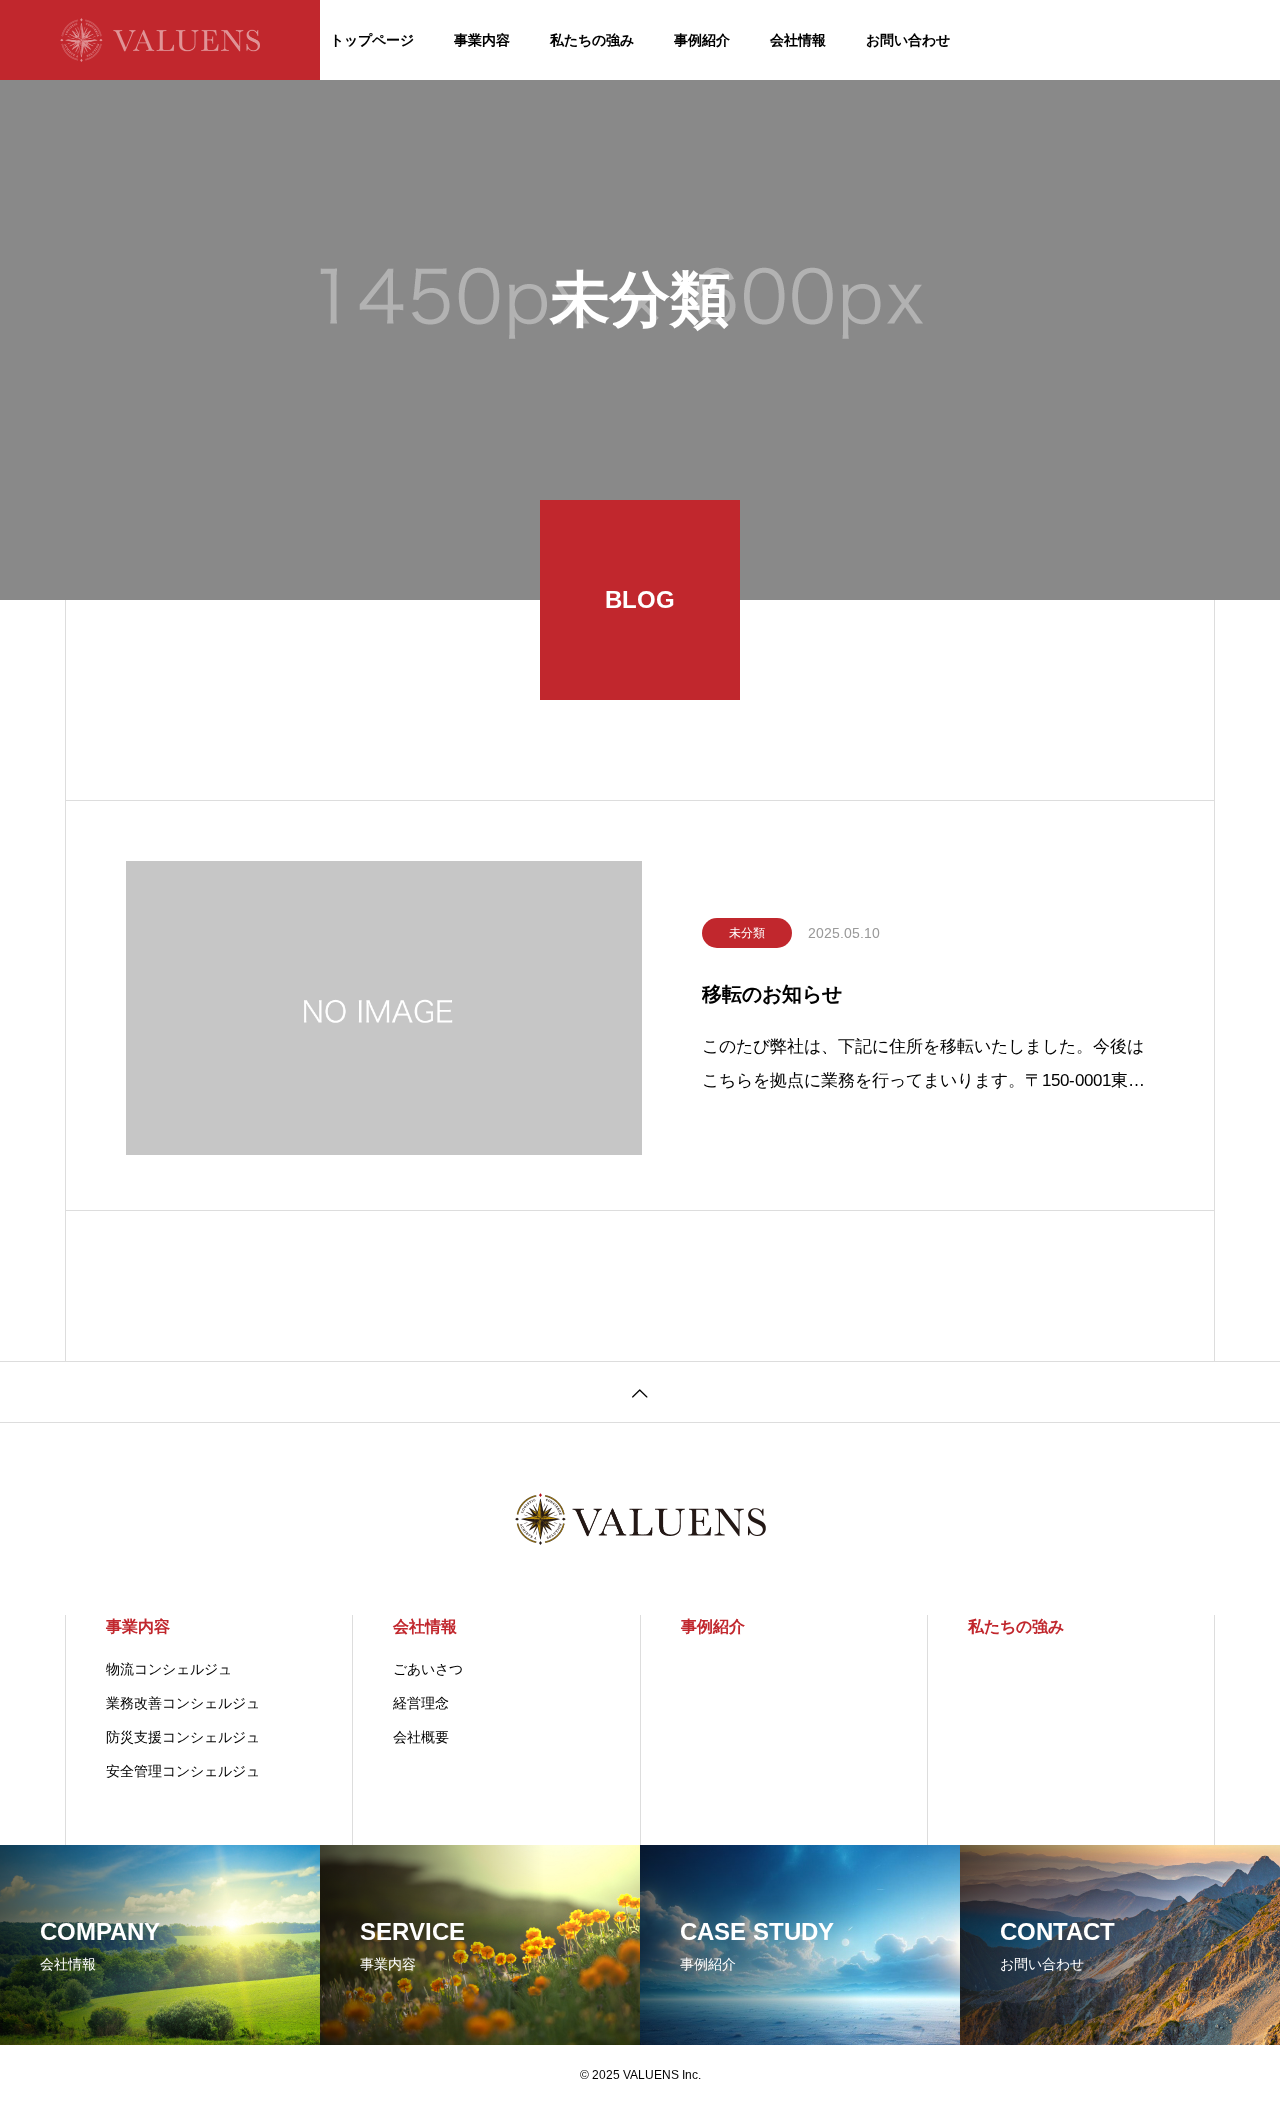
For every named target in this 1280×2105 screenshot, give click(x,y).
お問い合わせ (908, 40)
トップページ (372, 40)
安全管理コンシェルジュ (183, 1771)
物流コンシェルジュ (169, 1669)
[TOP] (640, 1391)
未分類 (747, 933)
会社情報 (798, 40)
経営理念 (421, 1703)
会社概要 (421, 1737)
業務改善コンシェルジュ (183, 1703)
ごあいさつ (428, 1669)
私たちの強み (592, 40)
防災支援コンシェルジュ (183, 1737)
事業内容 (482, 40)
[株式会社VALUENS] (160, 40)
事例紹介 (702, 40)
